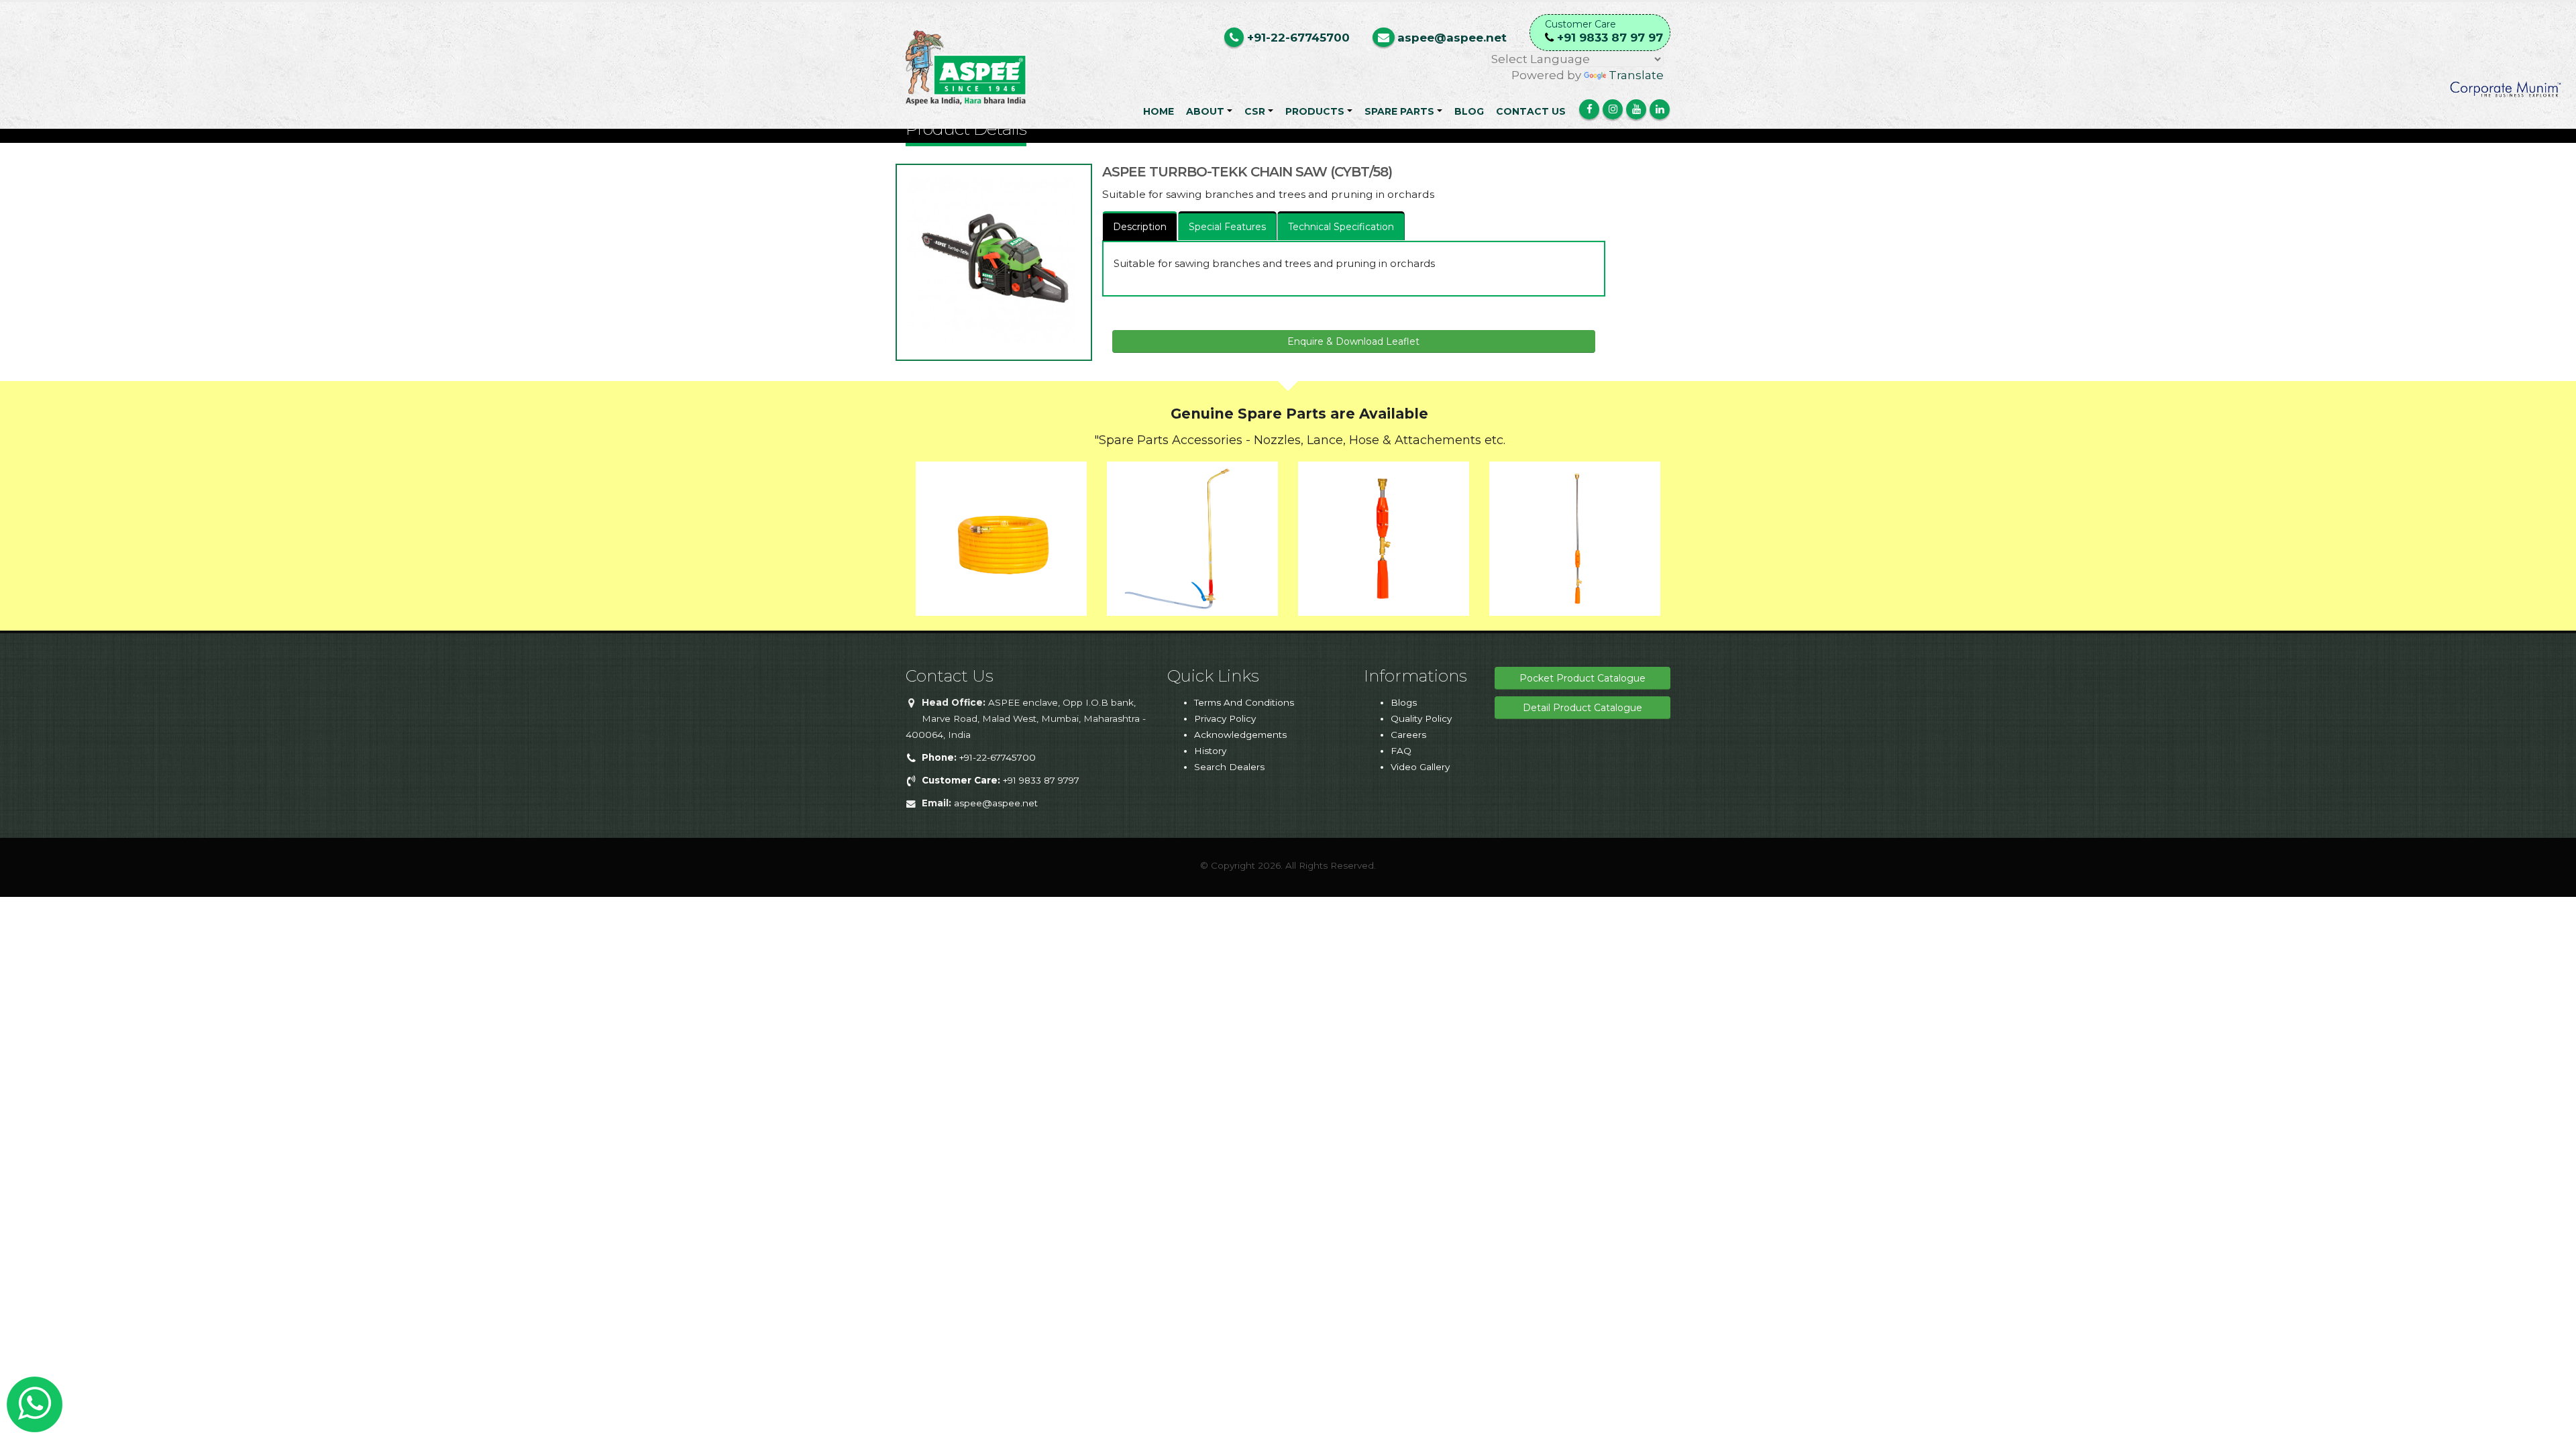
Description (1140, 227)
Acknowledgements (1240, 735)
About (1205, 111)
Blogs (1404, 702)
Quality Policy (1421, 718)
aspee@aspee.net (996, 803)
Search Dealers (1229, 767)
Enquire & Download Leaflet (1353, 341)
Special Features (1227, 227)
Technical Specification (1341, 227)
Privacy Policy (1225, 718)
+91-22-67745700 (979, 757)
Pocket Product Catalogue (1582, 678)
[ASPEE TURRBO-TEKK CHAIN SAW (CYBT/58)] (991, 259)
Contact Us (1531, 111)
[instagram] (1613, 109)
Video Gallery (1420, 767)
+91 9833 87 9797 (1001, 780)
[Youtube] (1636, 109)
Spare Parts (1399, 111)
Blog (1469, 111)
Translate (1636, 75)
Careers (1408, 735)
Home (1159, 111)
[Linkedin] (1660, 109)
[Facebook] (1589, 109)
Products (1315, 111)
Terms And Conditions (1244, 702)
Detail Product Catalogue (1582, 708)
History (1210, 751)
